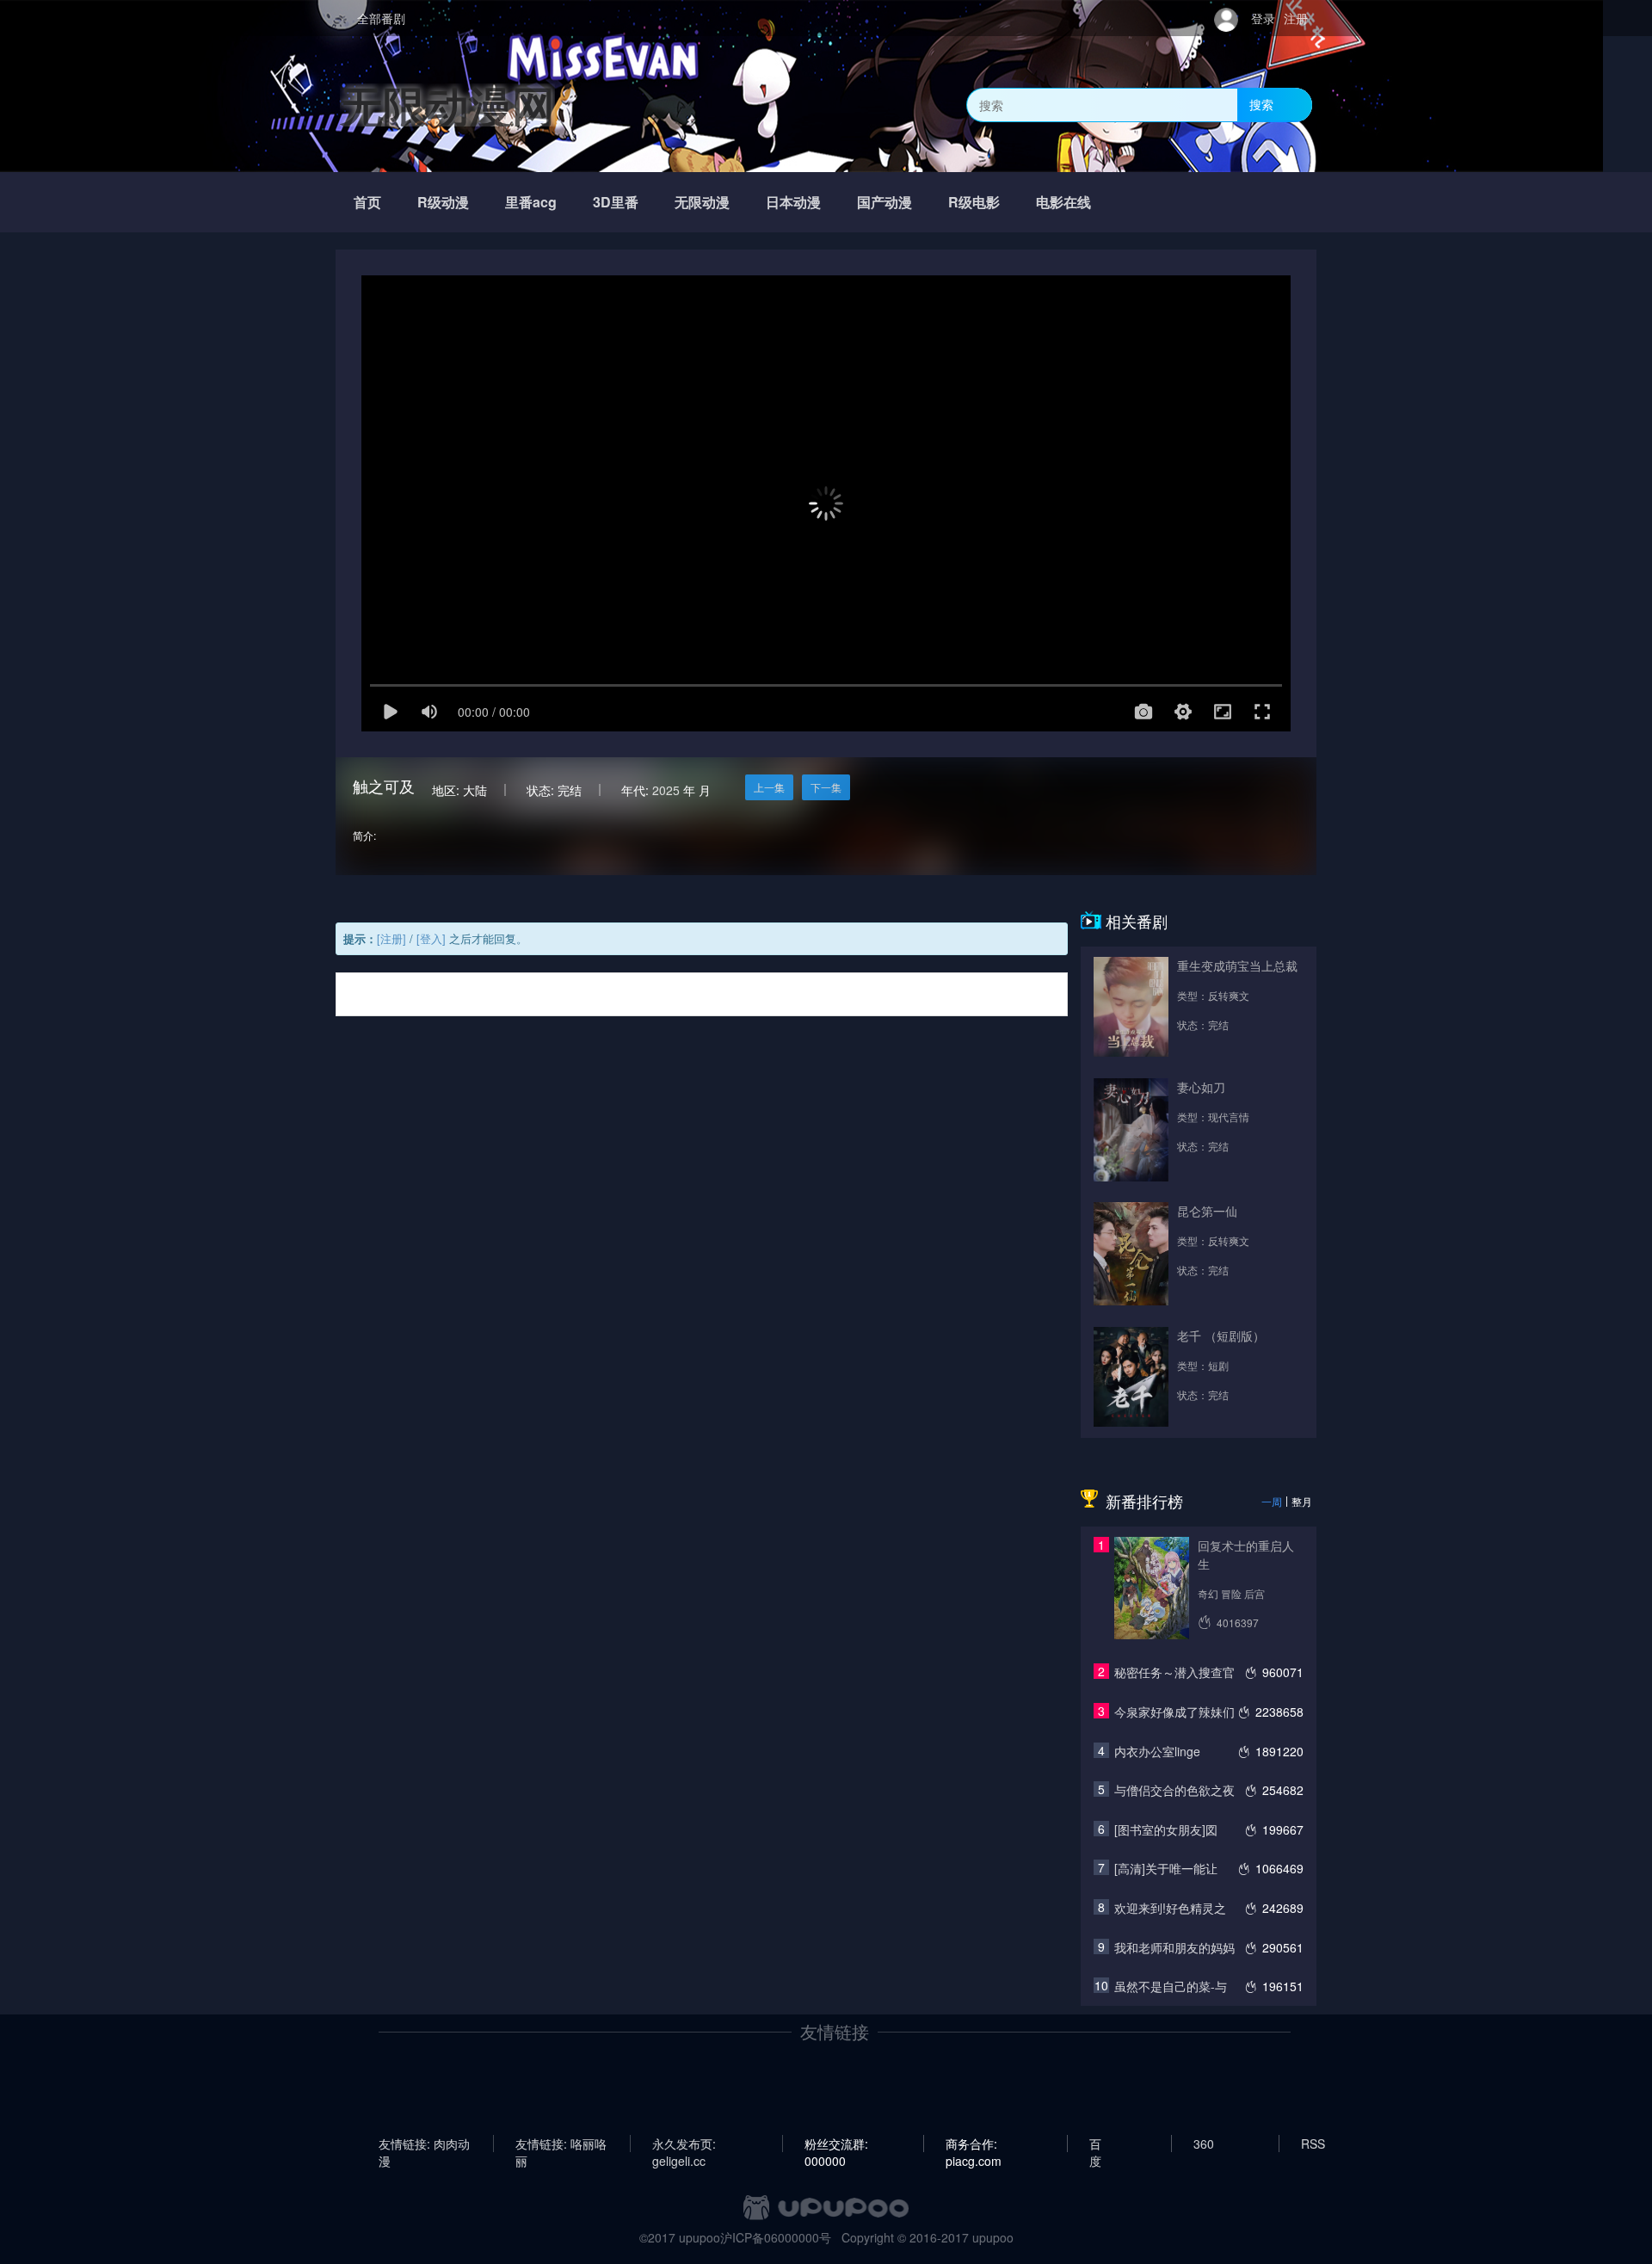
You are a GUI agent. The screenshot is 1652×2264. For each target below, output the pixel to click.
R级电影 (974, 202)
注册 (1296, 18)
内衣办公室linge (1157, 1751)
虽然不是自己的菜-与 (1171, 1986)
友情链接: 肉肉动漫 (424, 2144)
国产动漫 (885, 202)
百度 (1095, 2144)
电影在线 (1063, 202)
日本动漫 (793, 202)
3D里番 (616, 202)
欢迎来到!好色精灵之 (1170, 1908)
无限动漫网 (447, 105)
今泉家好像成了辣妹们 (1174, 1712)
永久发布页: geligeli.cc (684, 2144)
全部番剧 (381, 18)
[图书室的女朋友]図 (1166, 1829)
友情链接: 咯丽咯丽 (561, 2144)
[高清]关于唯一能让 (1166, 1868)
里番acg (531, 202)
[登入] (431, 938)
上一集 (769, 787)
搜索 (1261, 104)
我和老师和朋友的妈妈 (1174, 1947)
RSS (1313, 2144)
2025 (666, 790)
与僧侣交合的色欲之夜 (1174, 1790)
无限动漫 (702, 202)
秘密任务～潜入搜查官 (1174, 1672)
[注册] (391, 938)
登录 (1263, 18)
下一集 (826, 787)
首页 (367, 202)
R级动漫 (443, 202)
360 (1204, 2144)
